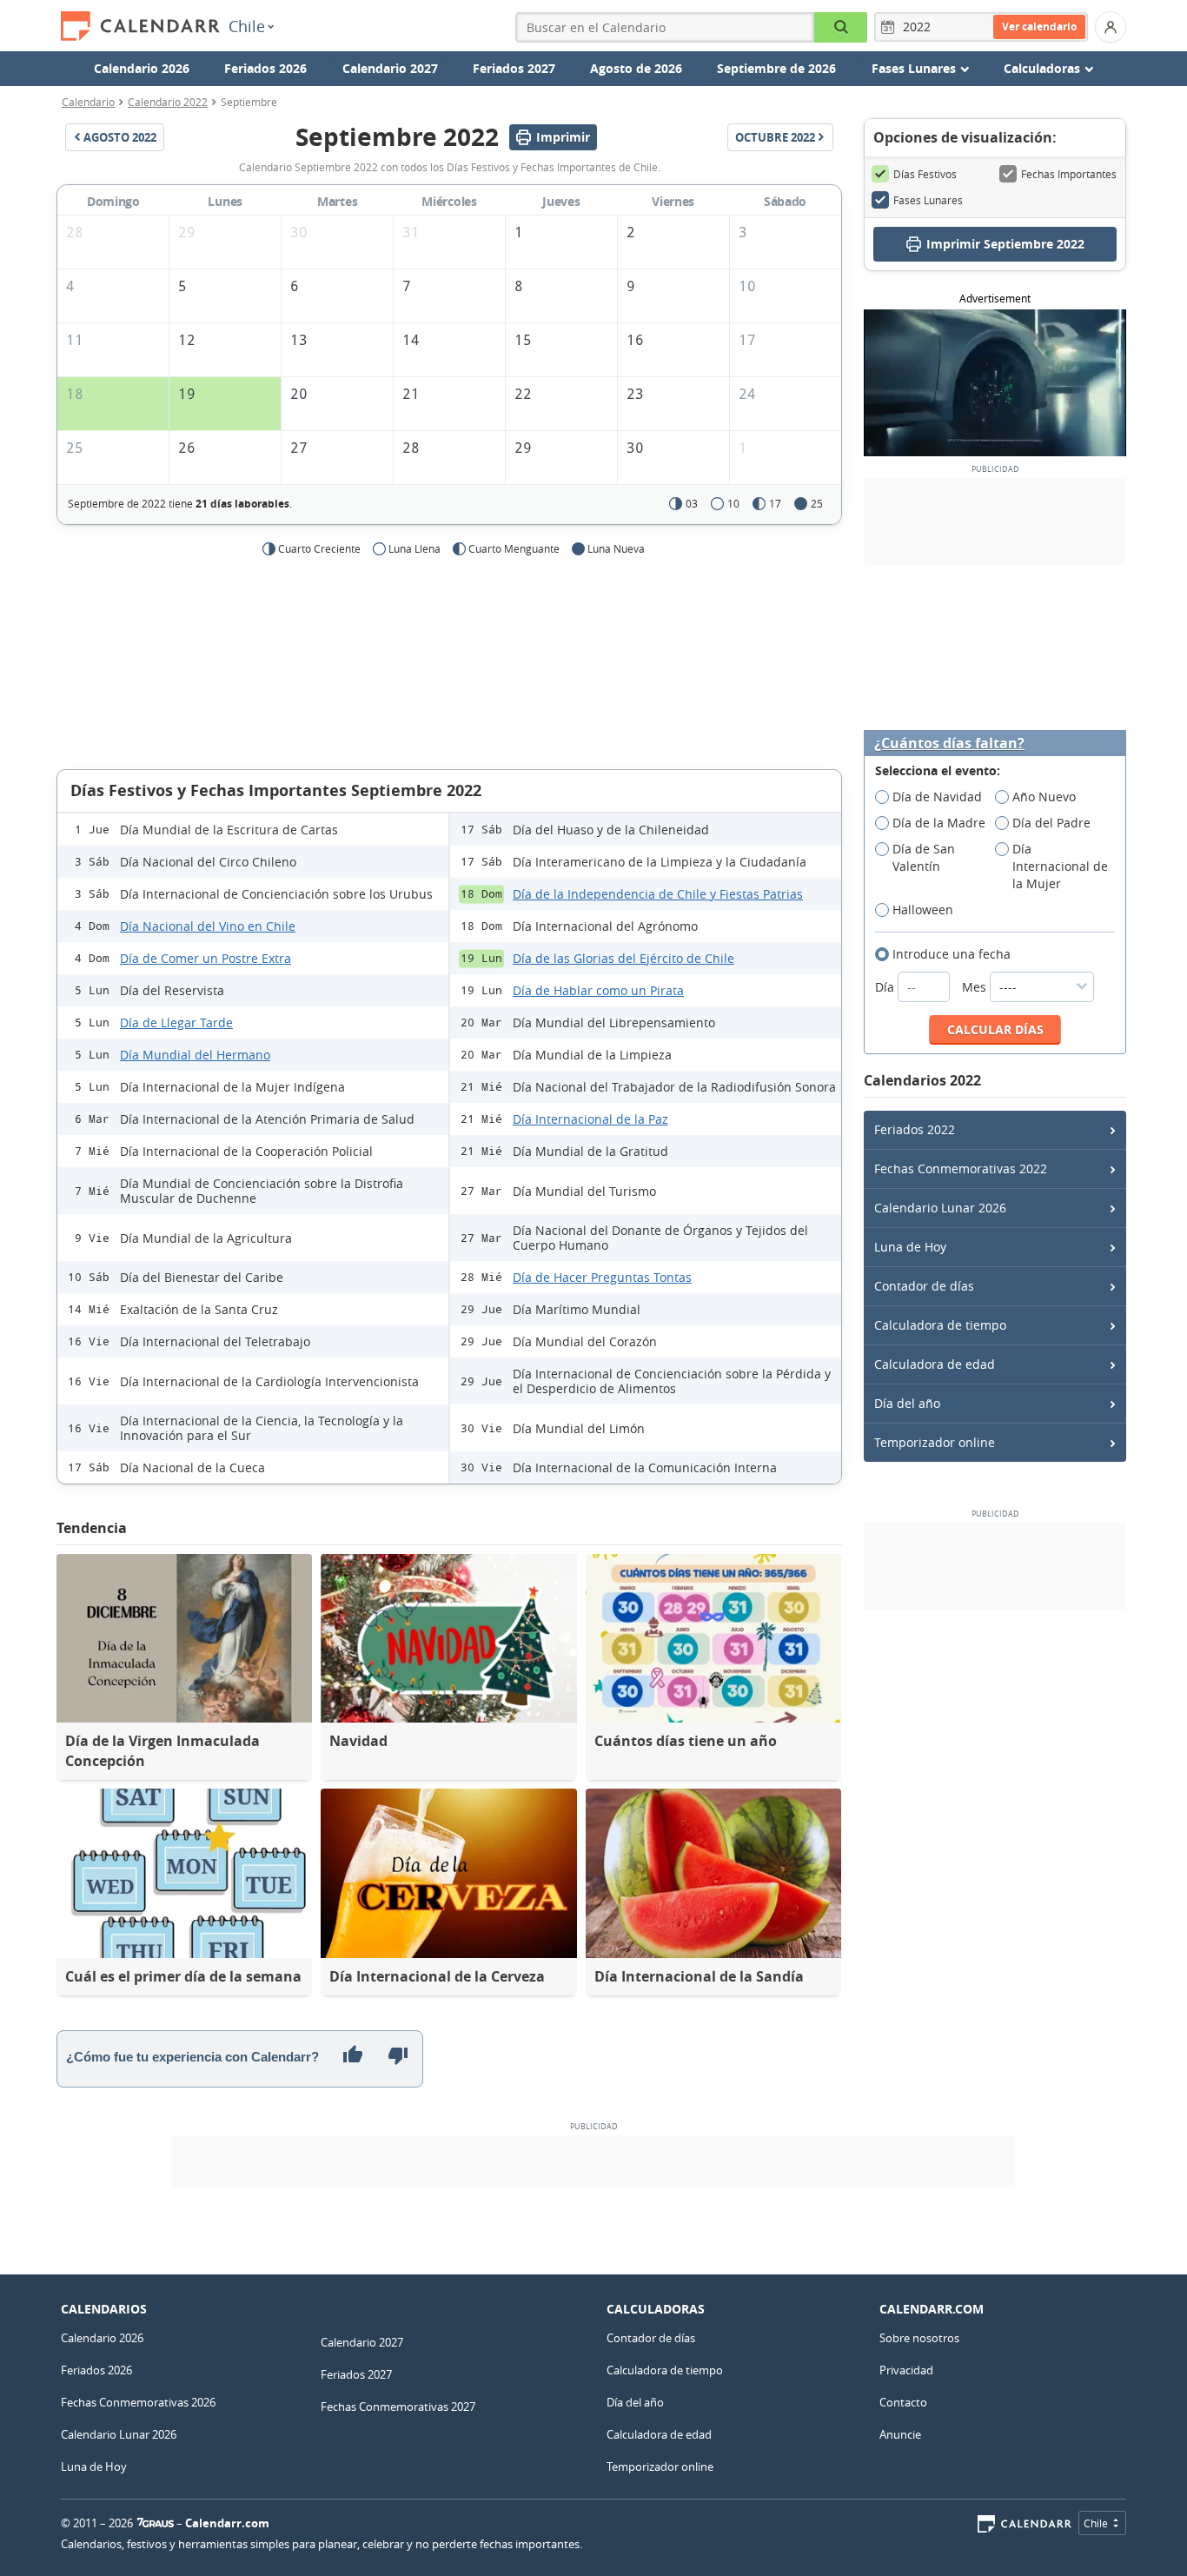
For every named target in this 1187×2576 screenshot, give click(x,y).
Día (886, 987)
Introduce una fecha (952, 954)
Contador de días (924, 1286)
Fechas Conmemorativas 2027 (398, 2407)
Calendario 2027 (390, 68)
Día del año (907, 1403)
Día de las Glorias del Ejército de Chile (623, 958)
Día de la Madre (939, 823)
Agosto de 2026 (636, 68)
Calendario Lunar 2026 (940, 1208)
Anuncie (900, 2434)
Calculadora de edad (935, 1364)
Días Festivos (925, 174)
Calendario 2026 (142, 68)
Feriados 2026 (265, 68)
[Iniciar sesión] (1111, 27)
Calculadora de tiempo (940, 1325)
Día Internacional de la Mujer (1060, 866)
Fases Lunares (928, 200)
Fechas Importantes (1069, 174)
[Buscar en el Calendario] (841, 27)
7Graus (156, 2523)
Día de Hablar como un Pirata (598, 990)
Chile (247, 26)
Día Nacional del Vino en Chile (208, 926)
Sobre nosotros (919, 2338)
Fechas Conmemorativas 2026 (138, 2402)
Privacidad (906, 2370)
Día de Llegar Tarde (176, 1022)
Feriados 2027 (514, 68)
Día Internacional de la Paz (590, 1119)
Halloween (923, 910)
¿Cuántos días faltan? (949, 744)
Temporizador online (935, 1442)
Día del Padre (1051, 823)
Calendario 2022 (168, 102)
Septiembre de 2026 (776, 68)
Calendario (88, 102)
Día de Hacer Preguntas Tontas (602, 1277)
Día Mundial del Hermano (195, 1055)
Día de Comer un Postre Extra (206, 958)
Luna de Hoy (910, 1247)
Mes (976, 987)
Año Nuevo (1044, 797)
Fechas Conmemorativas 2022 (961, 1168)
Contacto (903, 2402)
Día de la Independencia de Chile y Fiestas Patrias (658, 894)
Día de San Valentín (924, 857)
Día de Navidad (937, 797)
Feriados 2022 (915, 1129)
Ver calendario (1039, 27)
